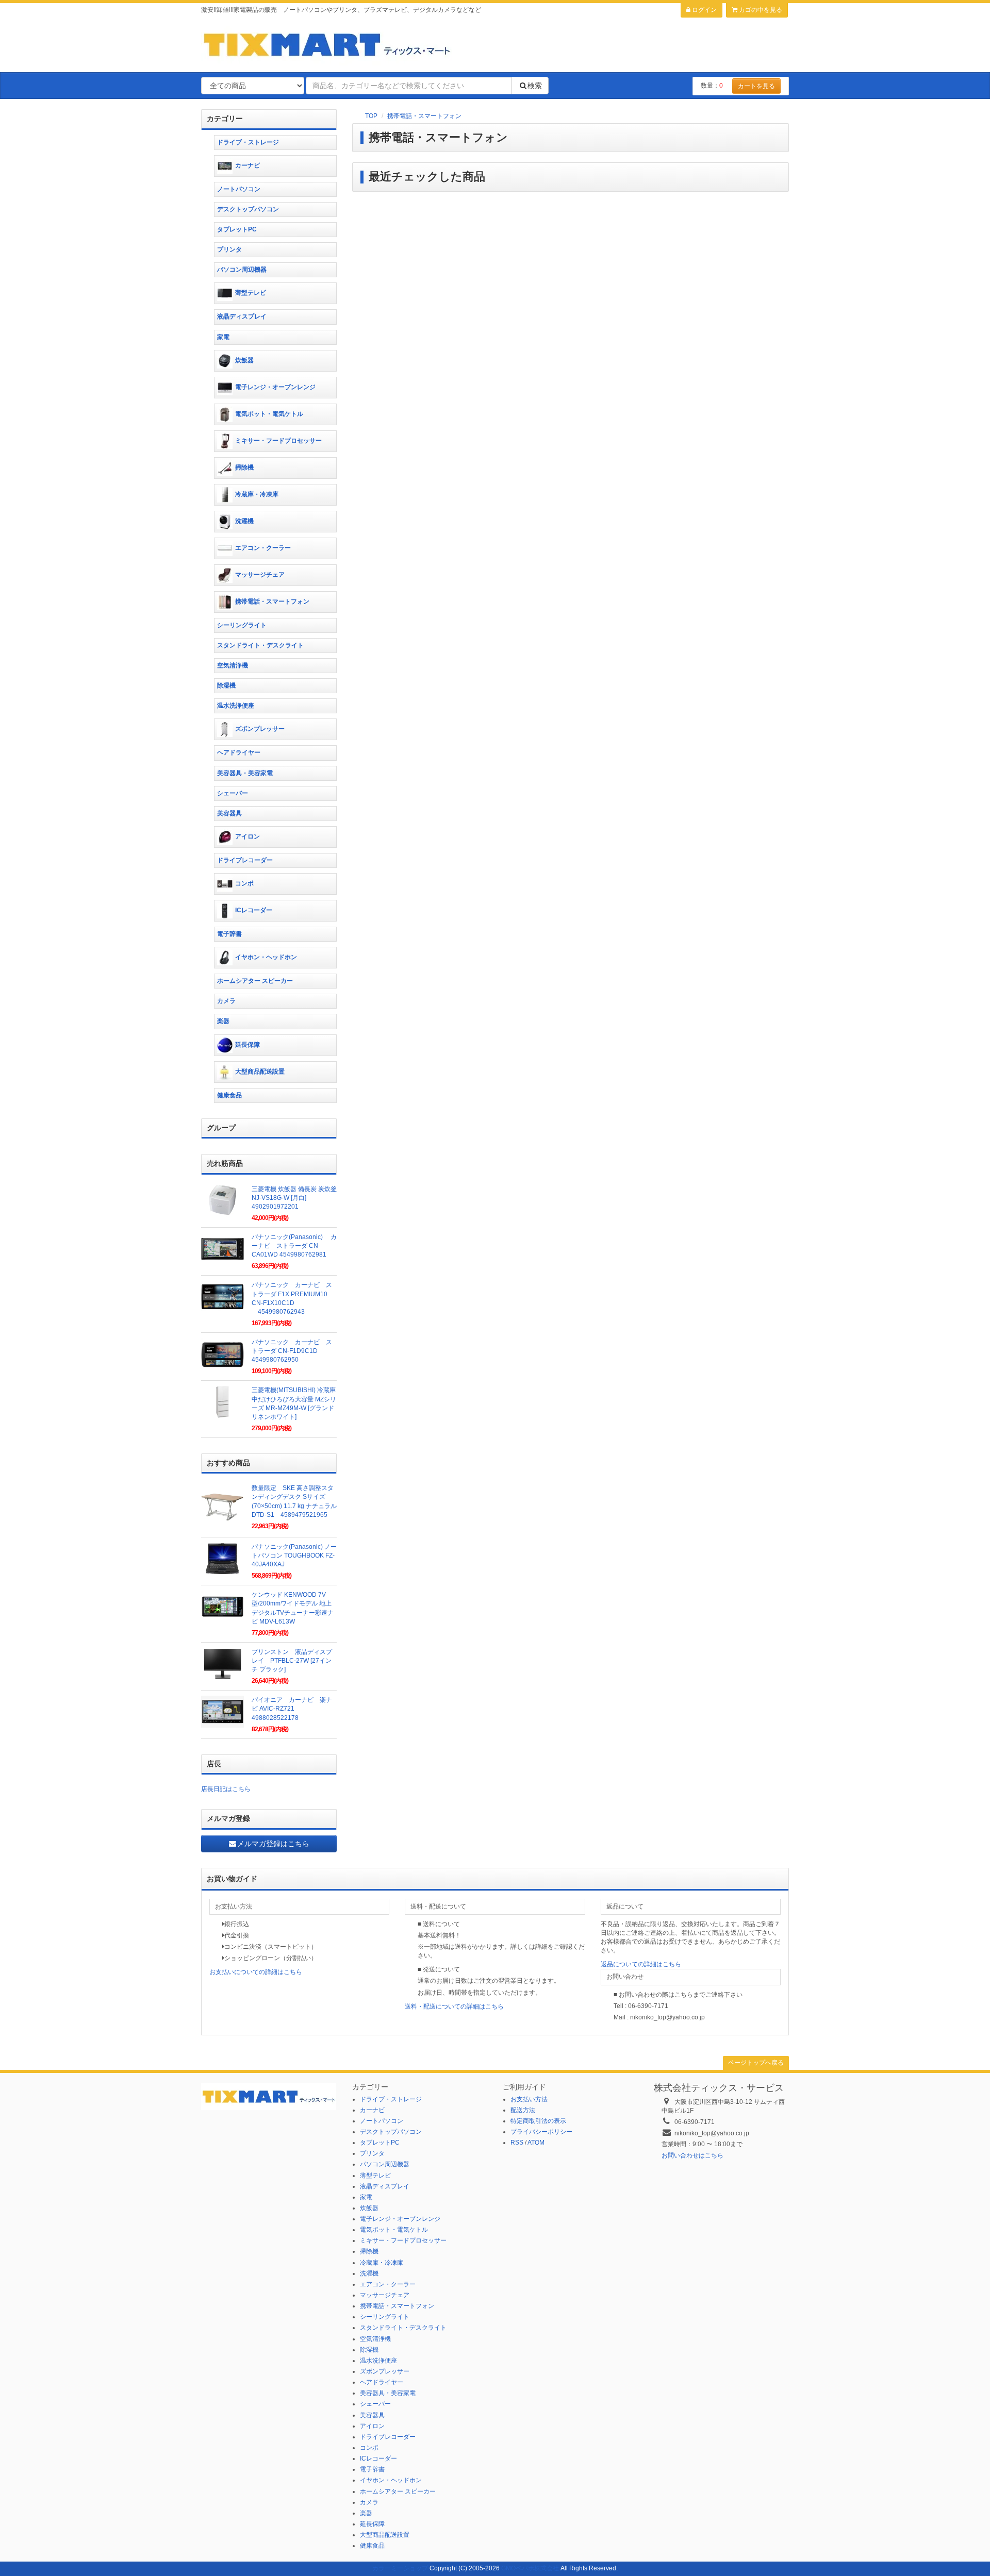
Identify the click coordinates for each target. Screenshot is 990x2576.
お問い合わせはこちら (692, 2155)
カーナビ (247, 165)
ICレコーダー (254, 910)
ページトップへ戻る (756, 2063)
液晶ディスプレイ (242, 316)
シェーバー (233, 793)
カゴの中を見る (760, 10)
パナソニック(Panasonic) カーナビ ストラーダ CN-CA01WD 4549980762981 (294, 1246)
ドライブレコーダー (245, 860)
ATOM (536, 2143)
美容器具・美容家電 (245, 773)
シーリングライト (242, 625)
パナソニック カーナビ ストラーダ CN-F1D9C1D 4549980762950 (292, 1351)
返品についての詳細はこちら (641, 1964)
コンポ (244, 883)
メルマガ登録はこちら (273, 1844)
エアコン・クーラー (263, 548)
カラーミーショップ (400, 2568)
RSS (517, 2143)
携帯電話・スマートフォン (424, 116)
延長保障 (247, 1045)
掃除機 (244, 467)
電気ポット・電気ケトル (269, 414)
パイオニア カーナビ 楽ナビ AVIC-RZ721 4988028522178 (292, 1709)
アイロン (247, 837)
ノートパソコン (239, 189)
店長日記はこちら (226, 1789)
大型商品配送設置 (260, 1072)
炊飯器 (244, 360)
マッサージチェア (260, 575)
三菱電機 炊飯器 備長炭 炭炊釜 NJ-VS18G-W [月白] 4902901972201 (294, 1198)
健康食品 (229, 1095)
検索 (535, 86)
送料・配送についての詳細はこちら (454, 2006)
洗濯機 (244, 521)
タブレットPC (237, 229)
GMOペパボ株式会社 (530, 2568)
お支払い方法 (529, 2099)
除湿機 (226, 685)
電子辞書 (229, 934)
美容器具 (229, 813)
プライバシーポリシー (541, 2132)
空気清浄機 (233, 665)
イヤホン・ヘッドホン (266, 957)
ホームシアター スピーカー (255, 981)
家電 (223, 337)
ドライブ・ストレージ (248, 142)
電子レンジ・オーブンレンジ (275, 387)
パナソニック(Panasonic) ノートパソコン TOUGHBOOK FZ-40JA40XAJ (294, 1555)
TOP (371, 116)
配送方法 (523, 2110)
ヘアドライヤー (239, 752)
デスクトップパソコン (248, 209)
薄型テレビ (251, 293)
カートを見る (756, 86)
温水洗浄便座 (236, 706)
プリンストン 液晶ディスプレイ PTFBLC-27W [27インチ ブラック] (292, 1661)
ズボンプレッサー (260, 729)
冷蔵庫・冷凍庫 (257, 494)
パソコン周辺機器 (242, 270)
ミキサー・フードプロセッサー (278, 441)
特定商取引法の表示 (538, 2121)
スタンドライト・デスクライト (260, 645)
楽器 (223, 1021)
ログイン (704, 10)
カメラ (226, 1001)
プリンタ (229, 249)
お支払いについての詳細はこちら (256, 1972)
